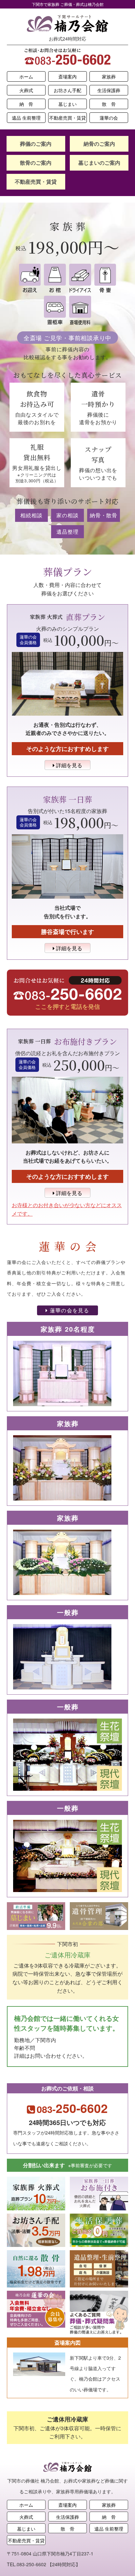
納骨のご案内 (99, 144)
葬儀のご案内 (36, 144)
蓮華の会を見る (69, 1310)
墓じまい (67, 104)
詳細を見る (68, 765)
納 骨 (26, 104)
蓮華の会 (109, 118)
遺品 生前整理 (26, 118)
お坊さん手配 (67, 90)
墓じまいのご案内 (99, 163)
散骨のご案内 (36, 163)
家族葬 (109, 76)
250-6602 (72, 2108)
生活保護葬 (109, 90)
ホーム (26, 76)
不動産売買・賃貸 (67, 118)
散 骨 (109, 104)
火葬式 (26, 90)
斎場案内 (67, 76)
